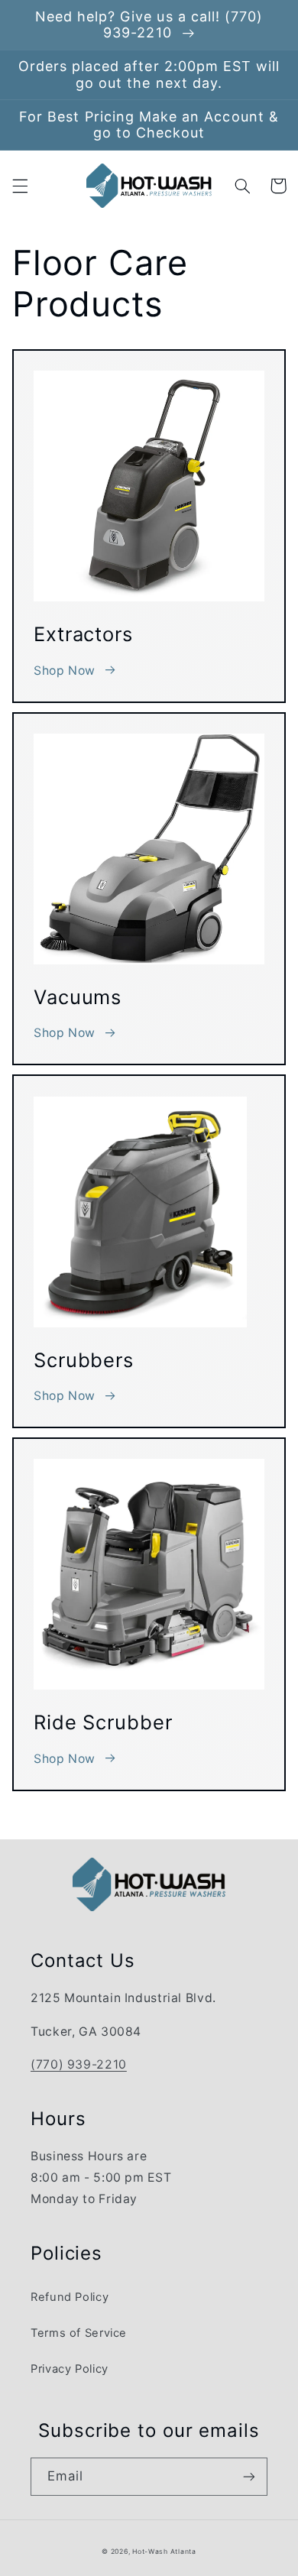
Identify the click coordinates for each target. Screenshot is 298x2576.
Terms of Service (79, 2333)
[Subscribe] (249, 2476)
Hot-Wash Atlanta (164, 2552)
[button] (20, 186)
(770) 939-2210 (79, 2064)
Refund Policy (70, 2297)
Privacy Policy (70, 2369)
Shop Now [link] (65, 671)
